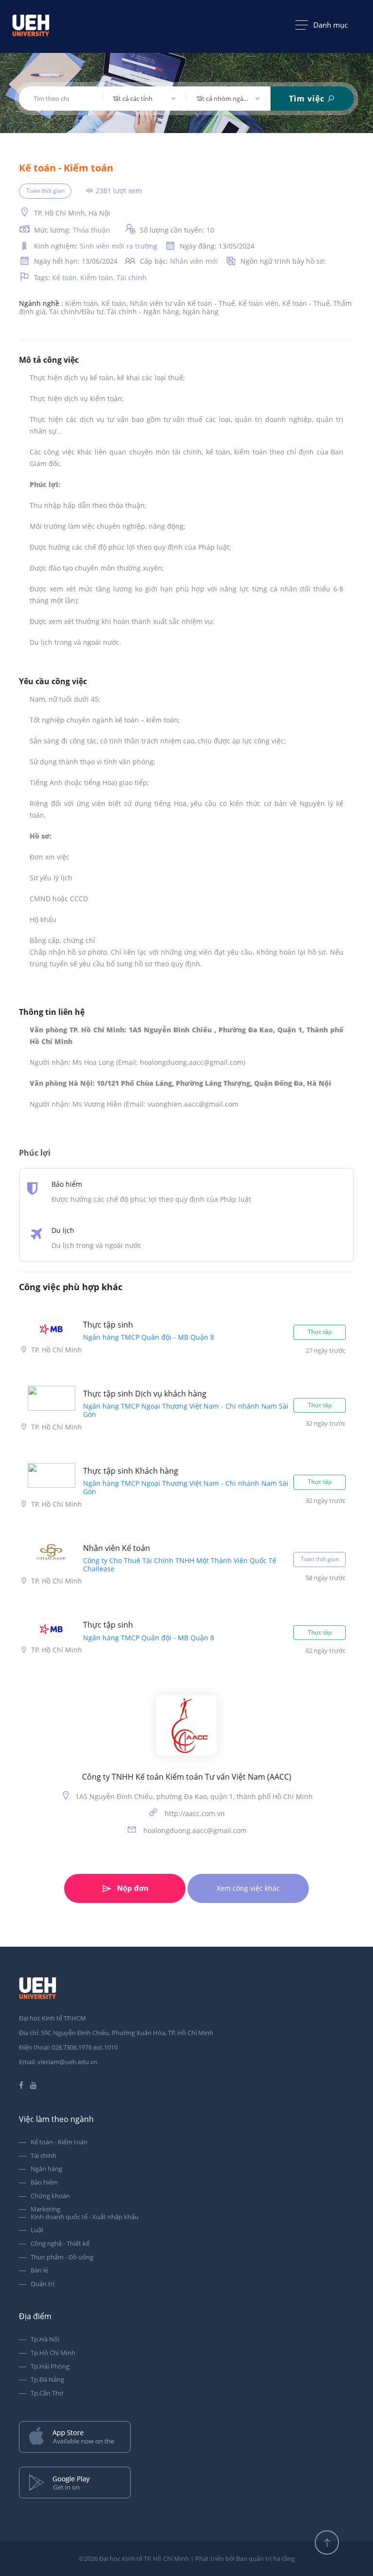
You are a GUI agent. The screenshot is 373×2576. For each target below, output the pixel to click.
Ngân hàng (46, 2169)
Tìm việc (308, 99)
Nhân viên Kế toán (117, 1548)
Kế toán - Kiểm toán (59, 2142)
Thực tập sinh (108, 1325)
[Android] (186, 2483)
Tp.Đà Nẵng (47, 2380)
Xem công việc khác (248, 1888)
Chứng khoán (50, 2196)
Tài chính (43, 2156)
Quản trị (42, 2284)
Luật (37, 2230)
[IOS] (186, 2438)
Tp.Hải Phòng (50, 2367)
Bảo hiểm (44, 2183)
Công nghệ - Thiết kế (60, 2244)
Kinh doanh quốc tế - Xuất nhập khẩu (85, 2217)
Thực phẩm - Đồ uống (62, 2257)
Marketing (45, 2209)
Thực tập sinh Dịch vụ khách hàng (145, 1394)
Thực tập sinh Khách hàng (131, 1471)
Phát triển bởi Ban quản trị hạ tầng (245, 2559)
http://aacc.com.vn (194, 1813)
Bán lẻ (39, 2271)
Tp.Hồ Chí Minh (53, 2353)
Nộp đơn (133, 1888)
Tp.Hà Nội (45, 2340)
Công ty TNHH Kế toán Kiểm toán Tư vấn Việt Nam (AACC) (187, 1777)
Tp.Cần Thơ (47, 2393)
